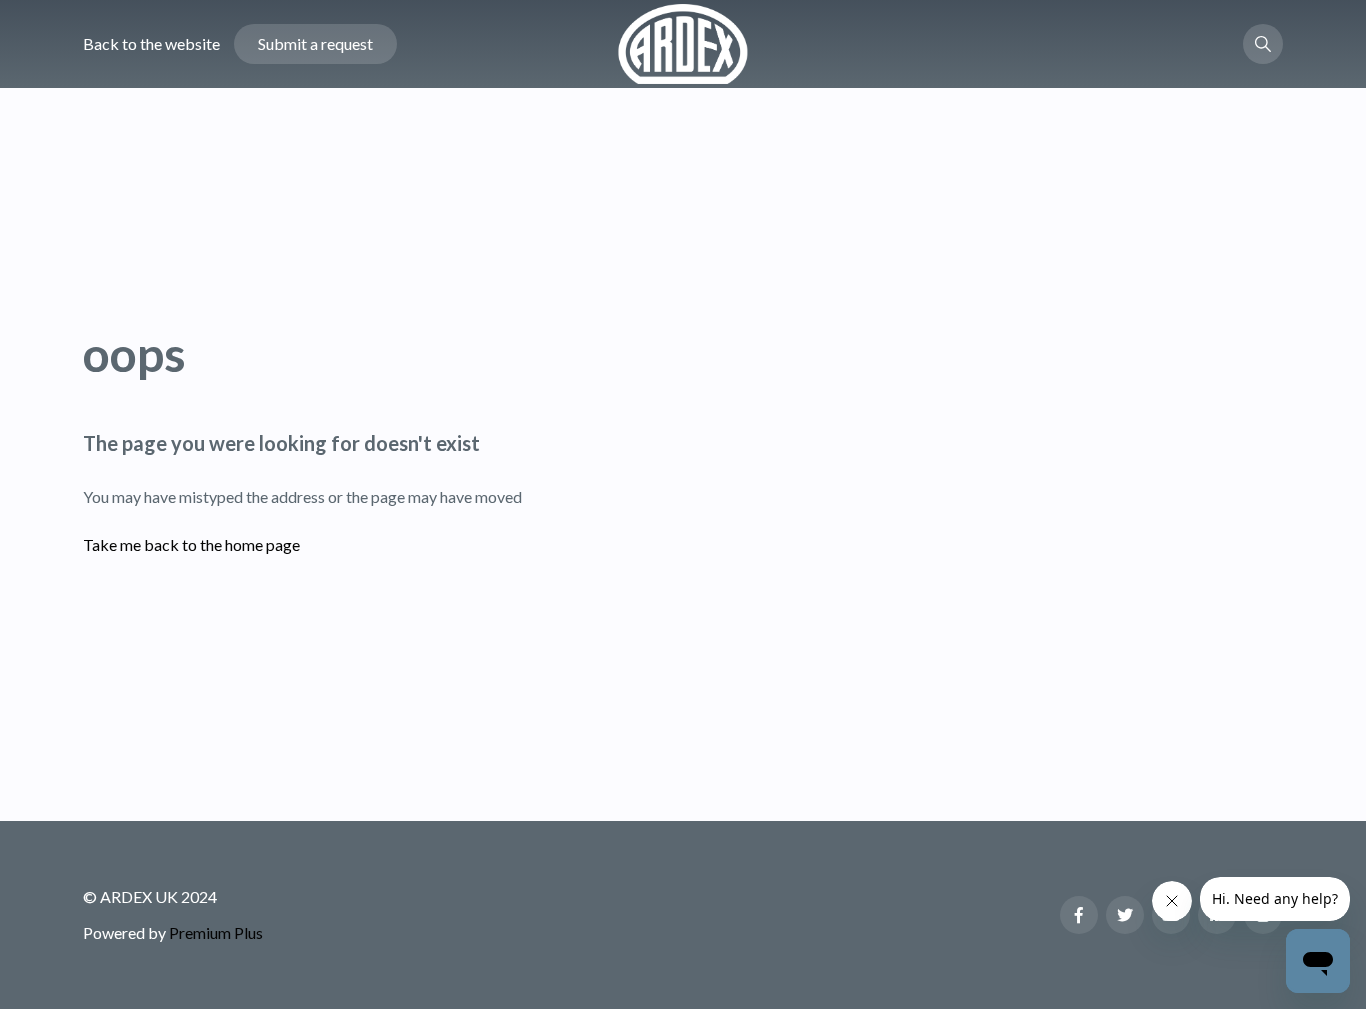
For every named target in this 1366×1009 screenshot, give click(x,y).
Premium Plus (216, 932)
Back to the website (151, 43)
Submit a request (315, 43)
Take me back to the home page (191, 544)
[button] (1263, 44)
